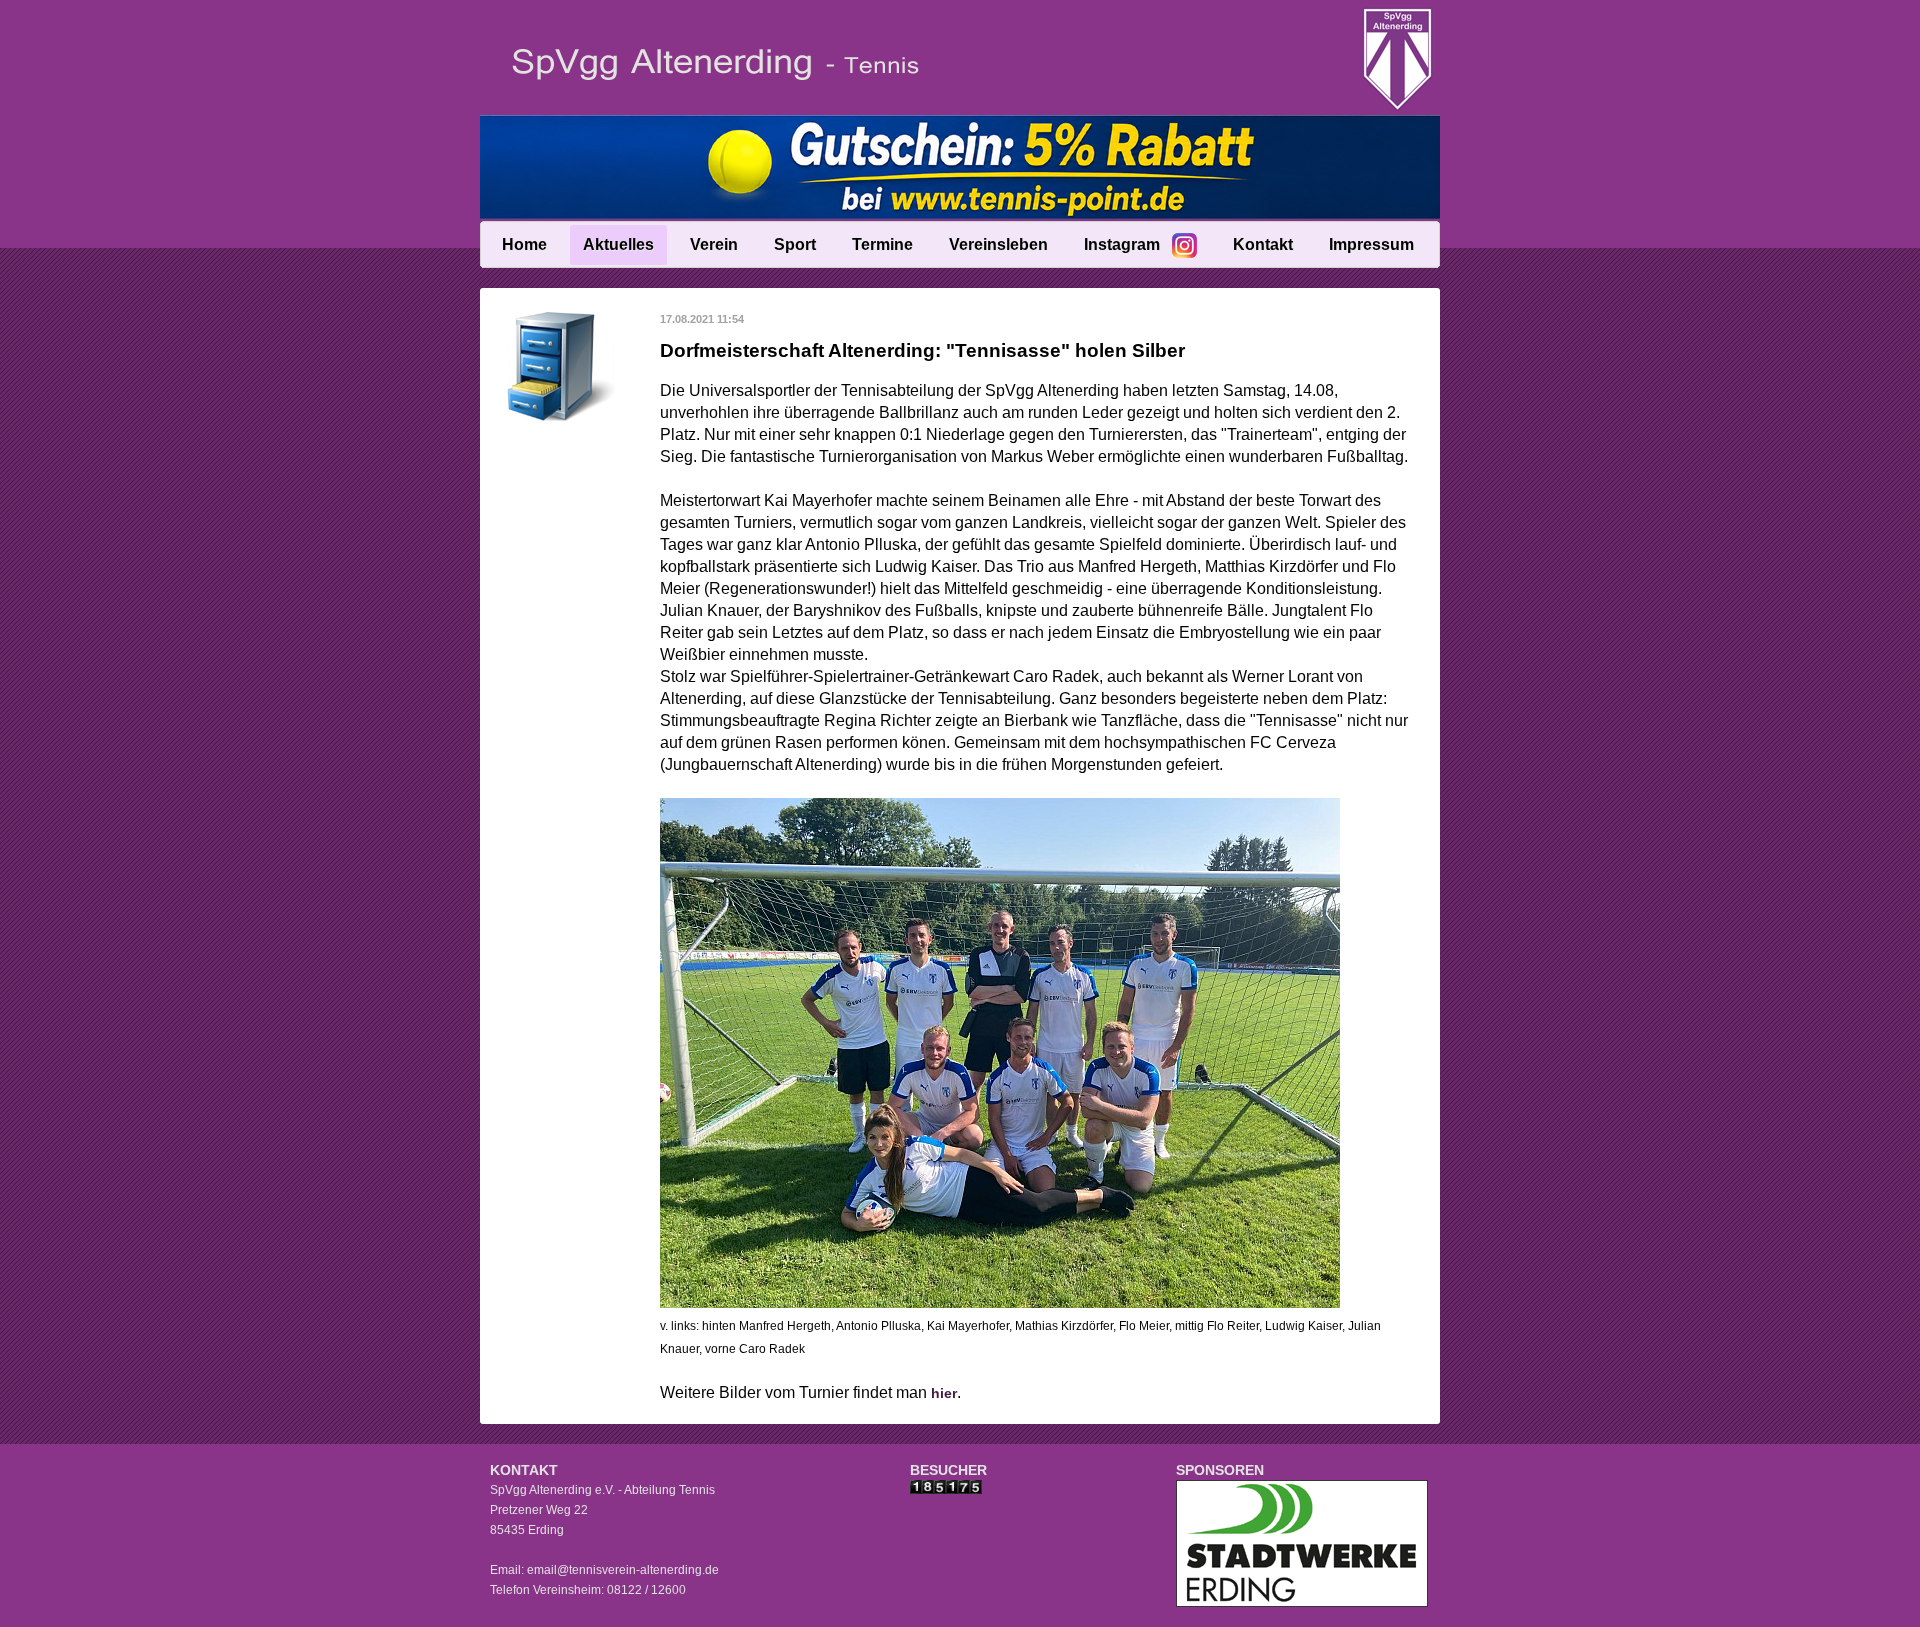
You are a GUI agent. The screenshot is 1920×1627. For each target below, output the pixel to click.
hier (944, 1393)
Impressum (1371, 244)
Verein (714, 244)
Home (524, 244)
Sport (795, 244)
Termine (882, 244)
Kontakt (1263, 244)
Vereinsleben (998, 244)
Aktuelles (618, 244)
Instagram (1122, 244)
